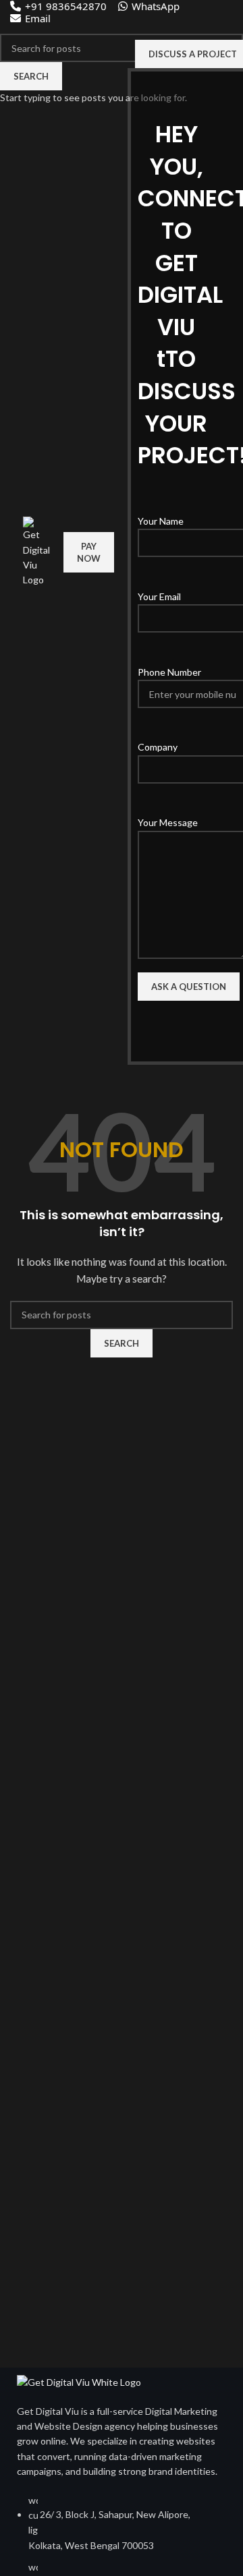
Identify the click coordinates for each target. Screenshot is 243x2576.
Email (38, 18)
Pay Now (89, 552)
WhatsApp (156, 6)
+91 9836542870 (66, 6)
